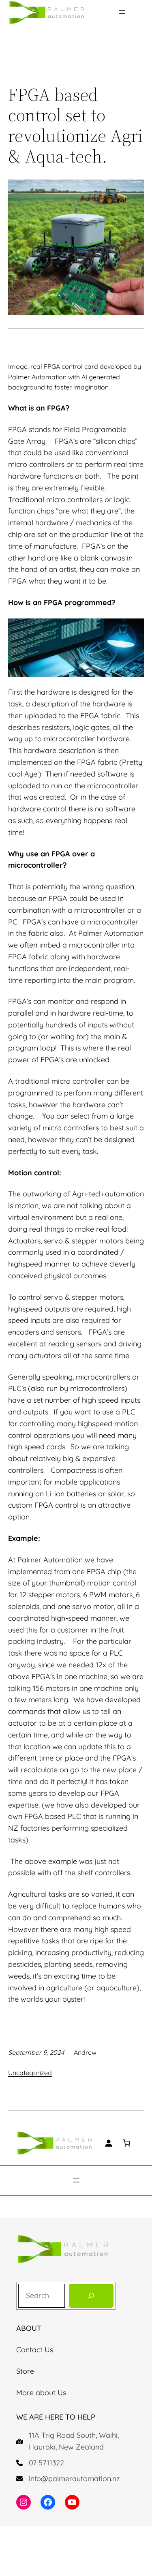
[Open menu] (122, 12)
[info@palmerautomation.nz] (68, 2479)
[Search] (91, 2296)
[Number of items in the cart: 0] (127, 2143)
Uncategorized (30, 2073)
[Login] (108, 2143)
